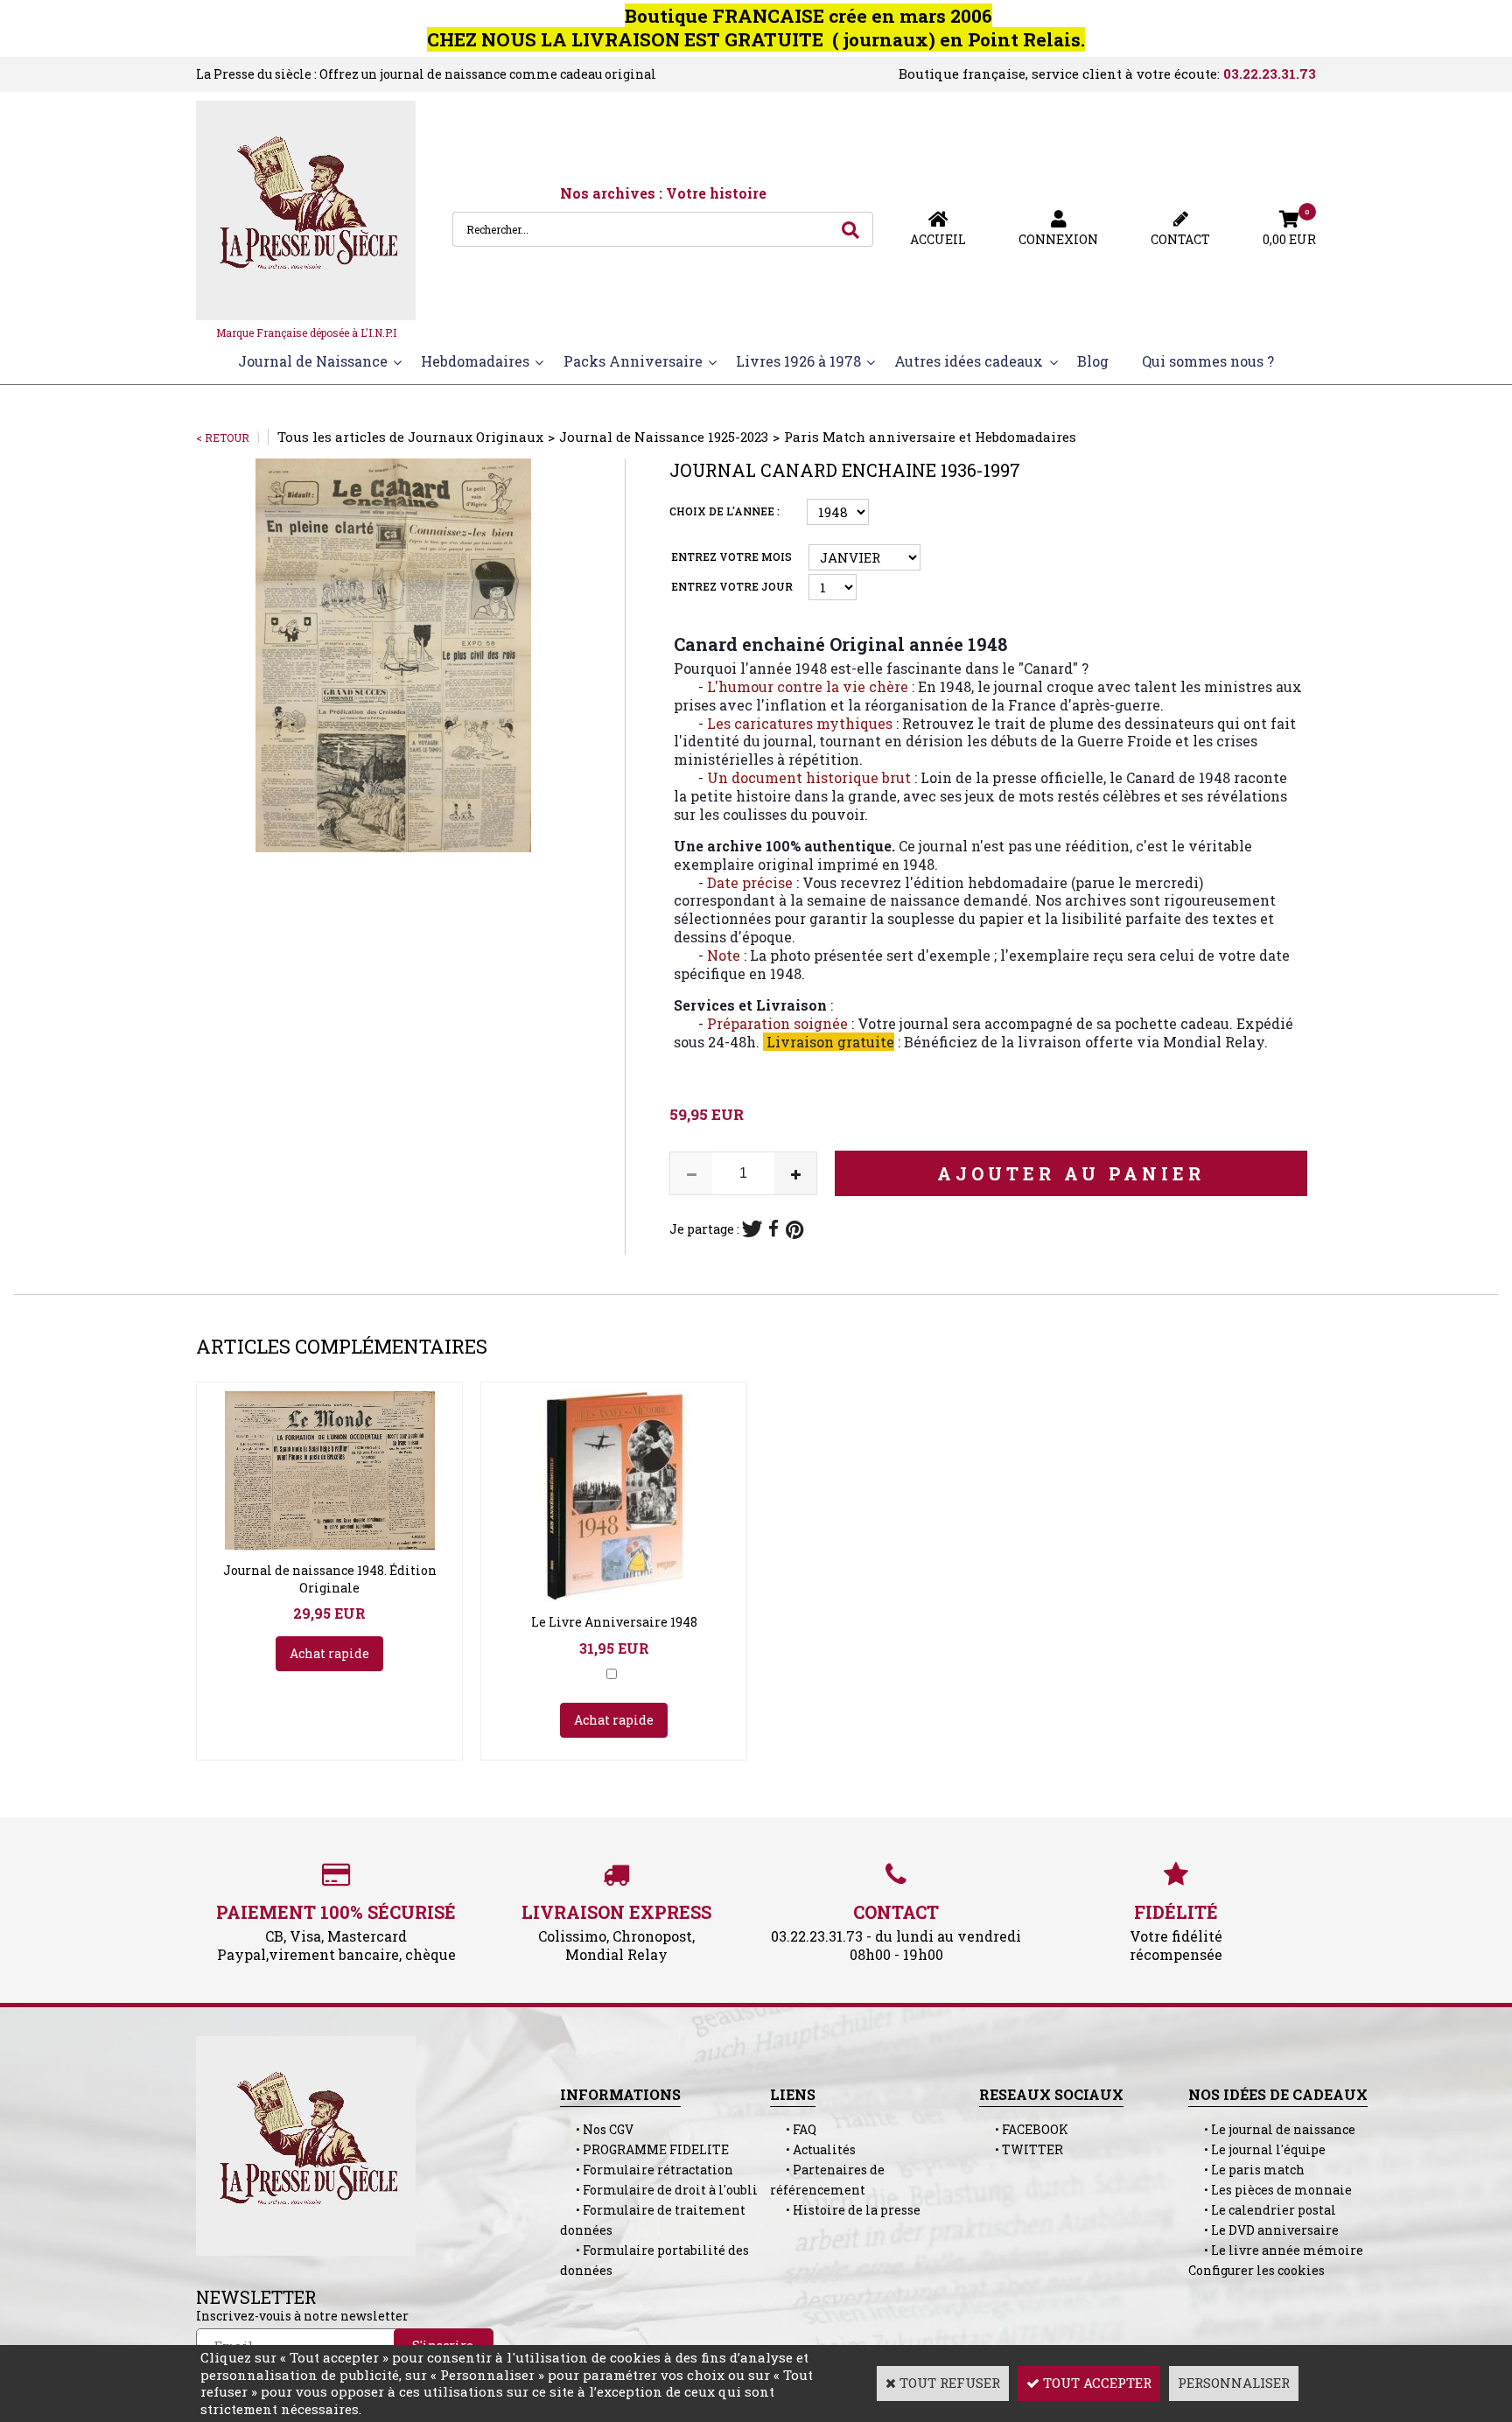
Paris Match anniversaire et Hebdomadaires (930, 437)
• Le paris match (1246, 2170)
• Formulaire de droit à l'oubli (659, 2190)
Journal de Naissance (313, 361)
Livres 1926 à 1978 (798, 361)
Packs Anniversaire (633, 361)
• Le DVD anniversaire (1263, 2230)
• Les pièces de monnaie (1270, 2190)
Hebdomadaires (475, 361)
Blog (1093, 361)
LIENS (793, 2094)
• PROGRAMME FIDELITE (644, 2149)
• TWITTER (1021, 2149)
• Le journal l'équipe (1257, 2149)
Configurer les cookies (1256, 2270)
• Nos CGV (597, 2129)
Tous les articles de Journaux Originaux (410, 437)
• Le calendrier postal (1262, 2210)
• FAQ (793, 2129)
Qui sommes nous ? (1208, 361)
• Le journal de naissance (1272, 2129)
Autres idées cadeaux (969, 361)
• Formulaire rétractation (647, 2170)
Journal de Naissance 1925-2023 (664, 437)
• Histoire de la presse (845, 2210)
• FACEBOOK (1024, 2129)
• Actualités (813, 2149)
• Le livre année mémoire (1276, 2250)
